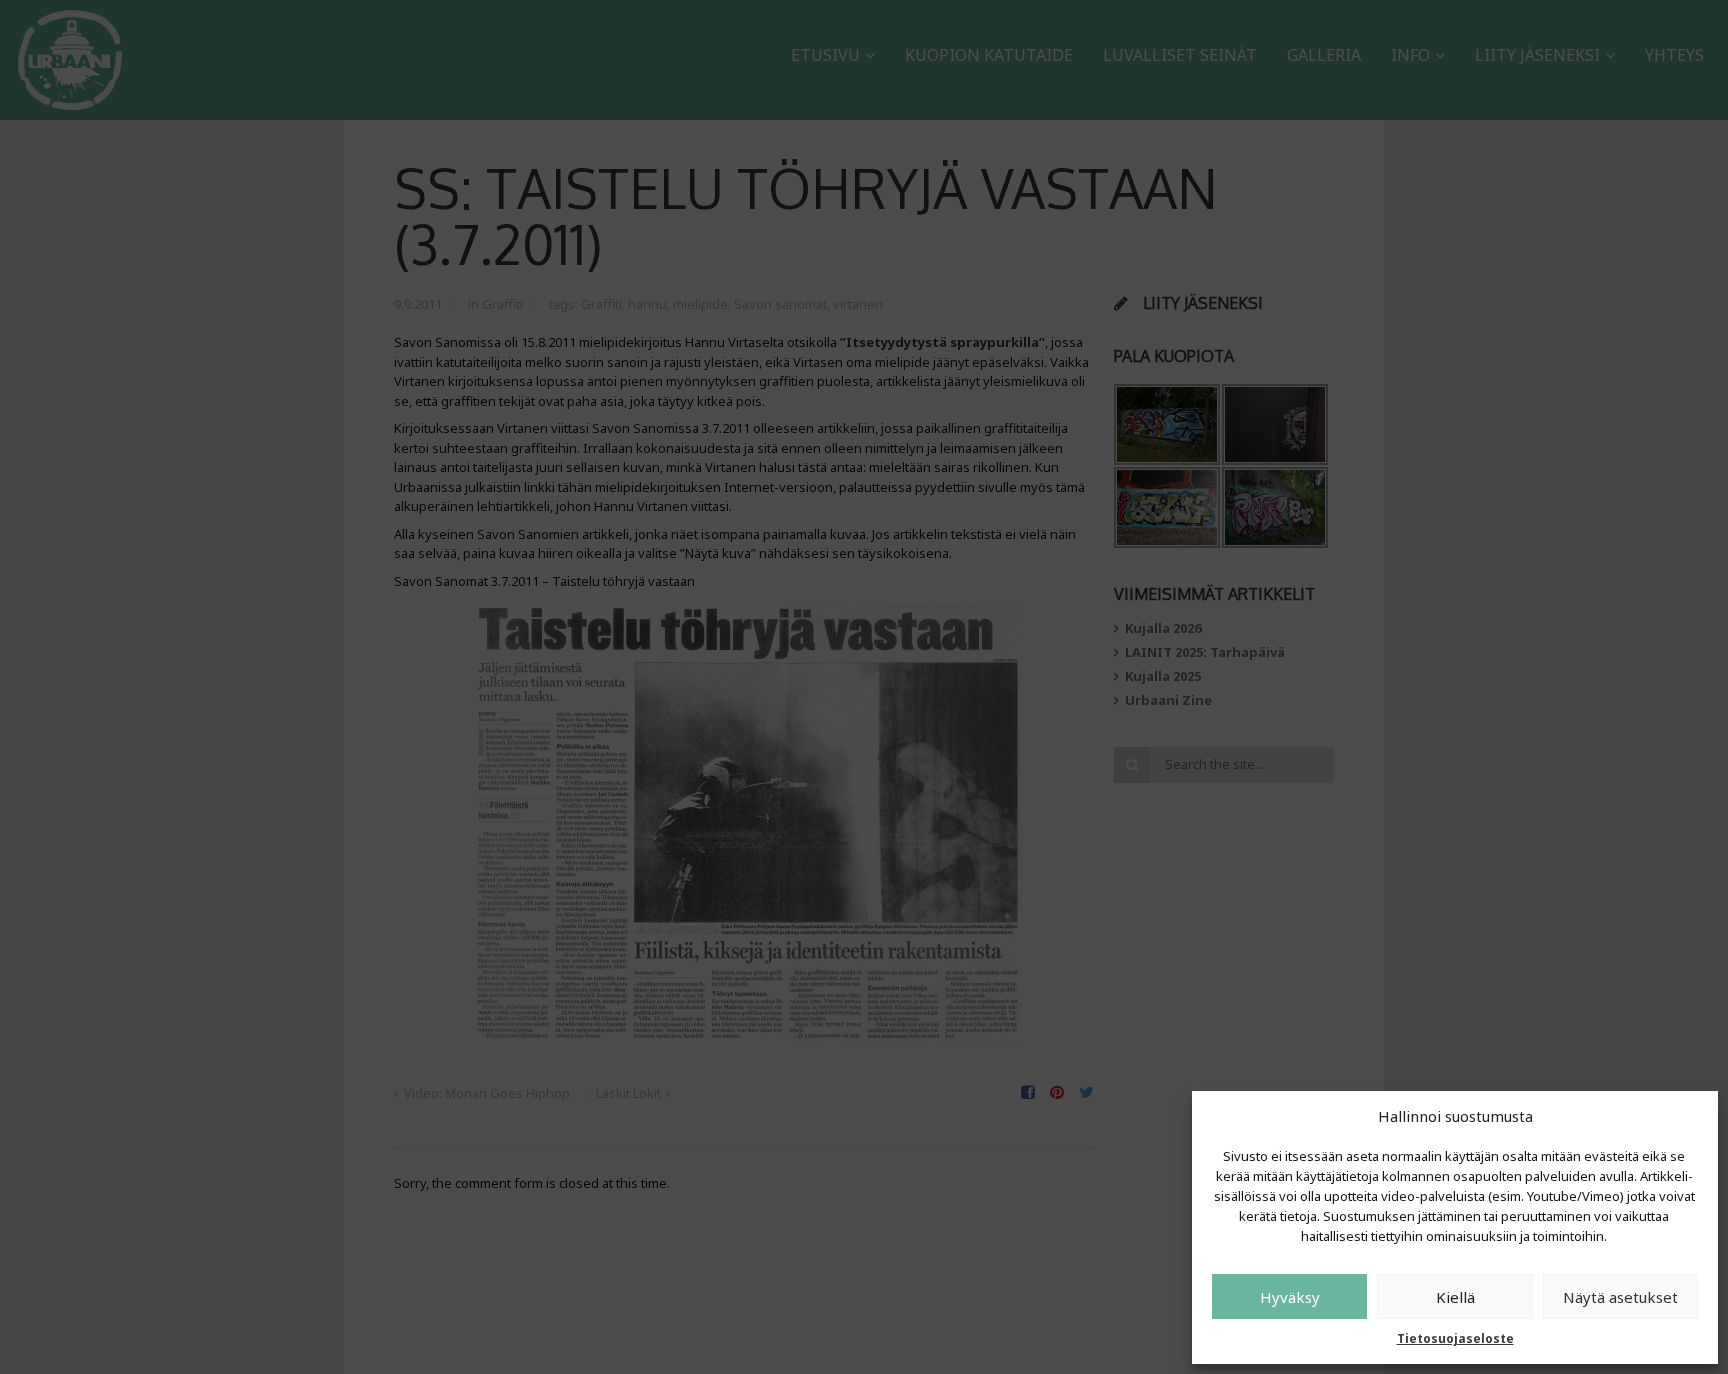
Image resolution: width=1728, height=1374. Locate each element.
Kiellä (1455, 1297)
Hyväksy (1290, 1297)
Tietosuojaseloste (1455, 1338)
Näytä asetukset (1620, 1297)
